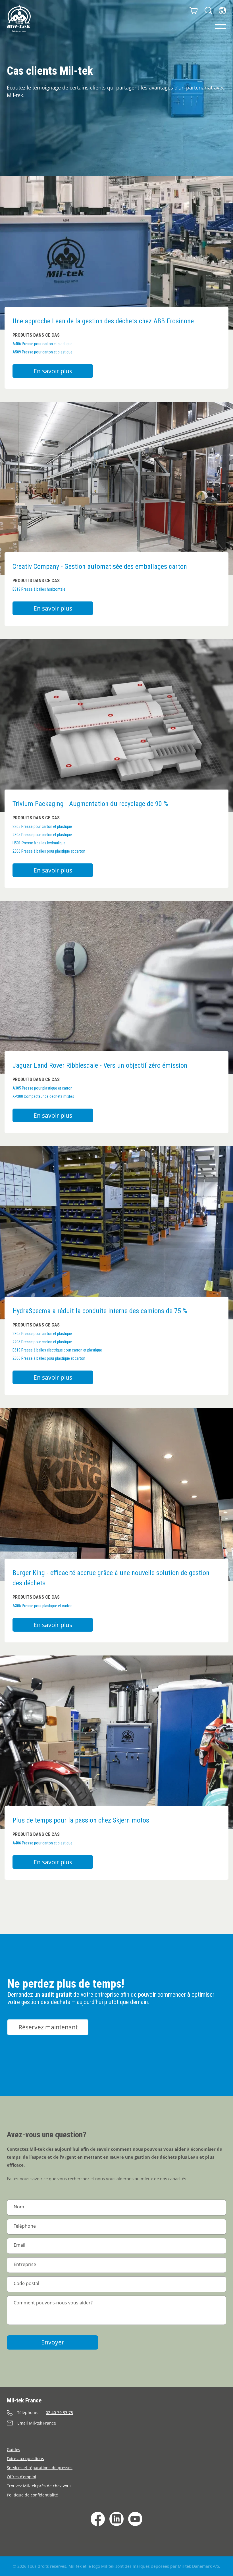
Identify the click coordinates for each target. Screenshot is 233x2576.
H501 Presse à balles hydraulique (39, 843)
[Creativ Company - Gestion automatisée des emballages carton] (116, 488)
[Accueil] (19, 18)
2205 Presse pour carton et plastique (42, 826)
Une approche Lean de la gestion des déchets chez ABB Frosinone (103, 321)
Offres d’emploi (21, 2477)
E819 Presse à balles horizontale (39, 589)
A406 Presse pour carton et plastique (42, 344)
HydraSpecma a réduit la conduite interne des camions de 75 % (100, 1311)
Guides (13, 2449)
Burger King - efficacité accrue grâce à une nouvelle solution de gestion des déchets (111, 1578)
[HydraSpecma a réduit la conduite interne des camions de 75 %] (116, 1233)
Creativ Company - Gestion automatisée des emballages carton (100, 567)
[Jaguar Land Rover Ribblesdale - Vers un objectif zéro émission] (116, 987)
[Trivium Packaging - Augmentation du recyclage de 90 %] (116, 726)
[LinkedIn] (116, 2519)
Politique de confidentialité (32, 2495)
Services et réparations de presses (40, 2468)
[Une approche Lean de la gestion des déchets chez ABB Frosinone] (116, 253)
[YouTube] (135, 2519)
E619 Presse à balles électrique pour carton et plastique (57, 1350)
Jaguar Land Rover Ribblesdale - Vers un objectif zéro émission (100, 1065)
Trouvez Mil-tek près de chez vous (39, 2486)
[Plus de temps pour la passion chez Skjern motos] (116, 1742)
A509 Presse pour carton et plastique (42, 352)
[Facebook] (98, 2519)
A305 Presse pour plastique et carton (42, 1088)
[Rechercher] (208, 11)
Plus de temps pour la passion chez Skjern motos (81, 1820)
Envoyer (53, 2342)
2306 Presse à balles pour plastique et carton (49, 851)
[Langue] (222, 11)
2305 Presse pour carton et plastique (42, 835)
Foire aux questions (25, 2459)
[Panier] (193, 11)
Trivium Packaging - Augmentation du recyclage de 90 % (90, 804)
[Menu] (220, 27)
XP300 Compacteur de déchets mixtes (43, 1096)
